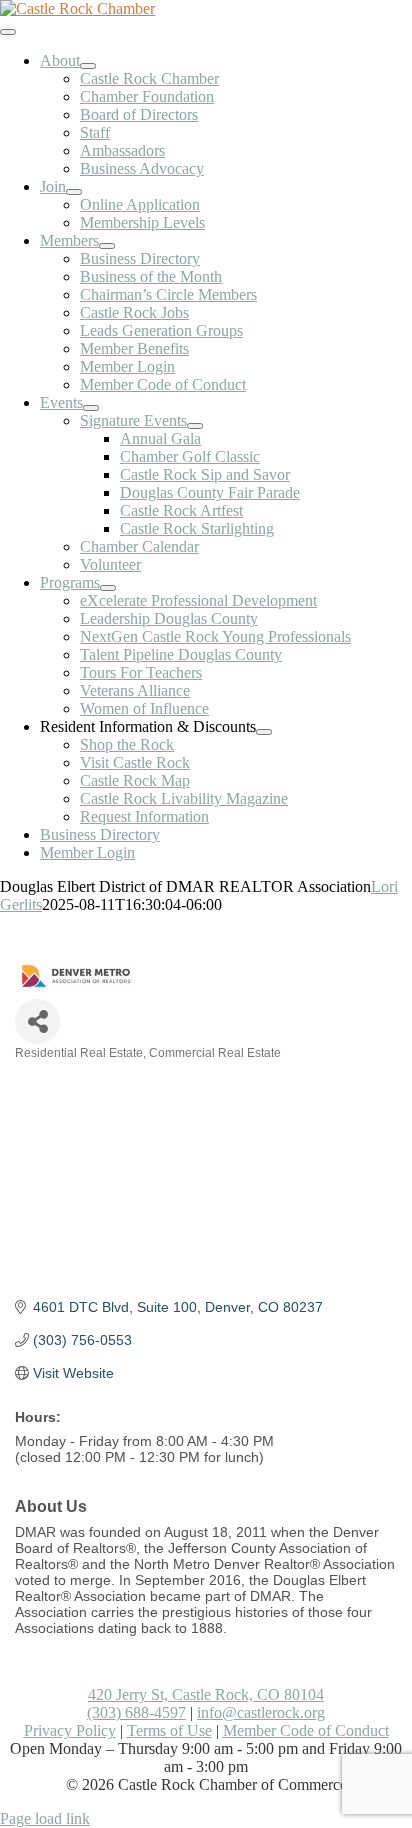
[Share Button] (37, 1021)
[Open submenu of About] (88, 66)
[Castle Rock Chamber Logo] (77, 8)
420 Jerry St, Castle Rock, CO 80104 (206, 1694)
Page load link (45, 1818)
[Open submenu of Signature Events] (195, 426)
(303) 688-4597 (136, 1712)
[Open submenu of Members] (107, 246)
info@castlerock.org (261, 1712)
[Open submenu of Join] (74, 192)
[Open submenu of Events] (91, 408)
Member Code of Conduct (306, 1730)
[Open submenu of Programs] (108, 588)
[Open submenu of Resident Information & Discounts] (264, 732)
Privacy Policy (70, 1730)
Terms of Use (169, 1730)
